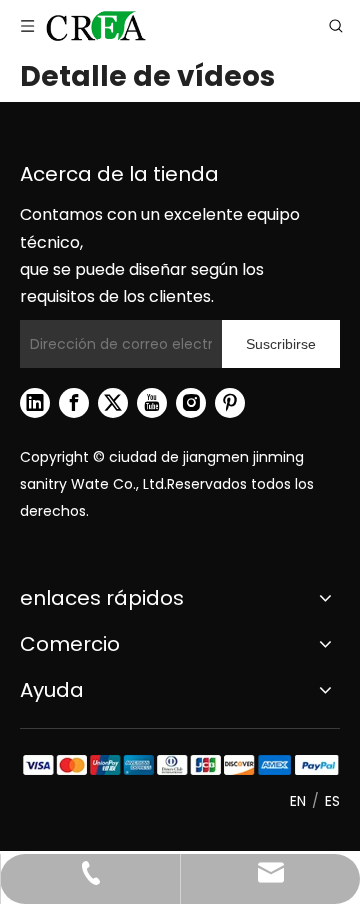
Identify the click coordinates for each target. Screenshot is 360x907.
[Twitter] (113, 403)
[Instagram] (191, 403)
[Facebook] (74, 403)
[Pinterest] (230, 403)
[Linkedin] (35, 403)
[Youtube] (152, 403)
